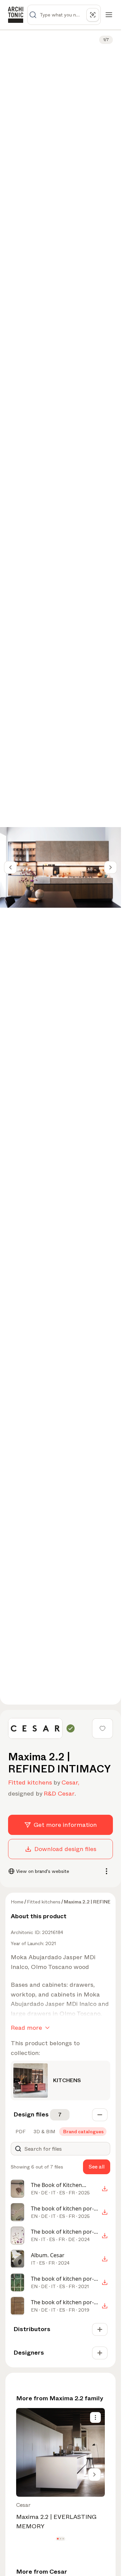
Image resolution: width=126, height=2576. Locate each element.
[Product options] (95, 2417)
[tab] (20, 2132)
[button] (58, 2539)
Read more (26, 2028)
